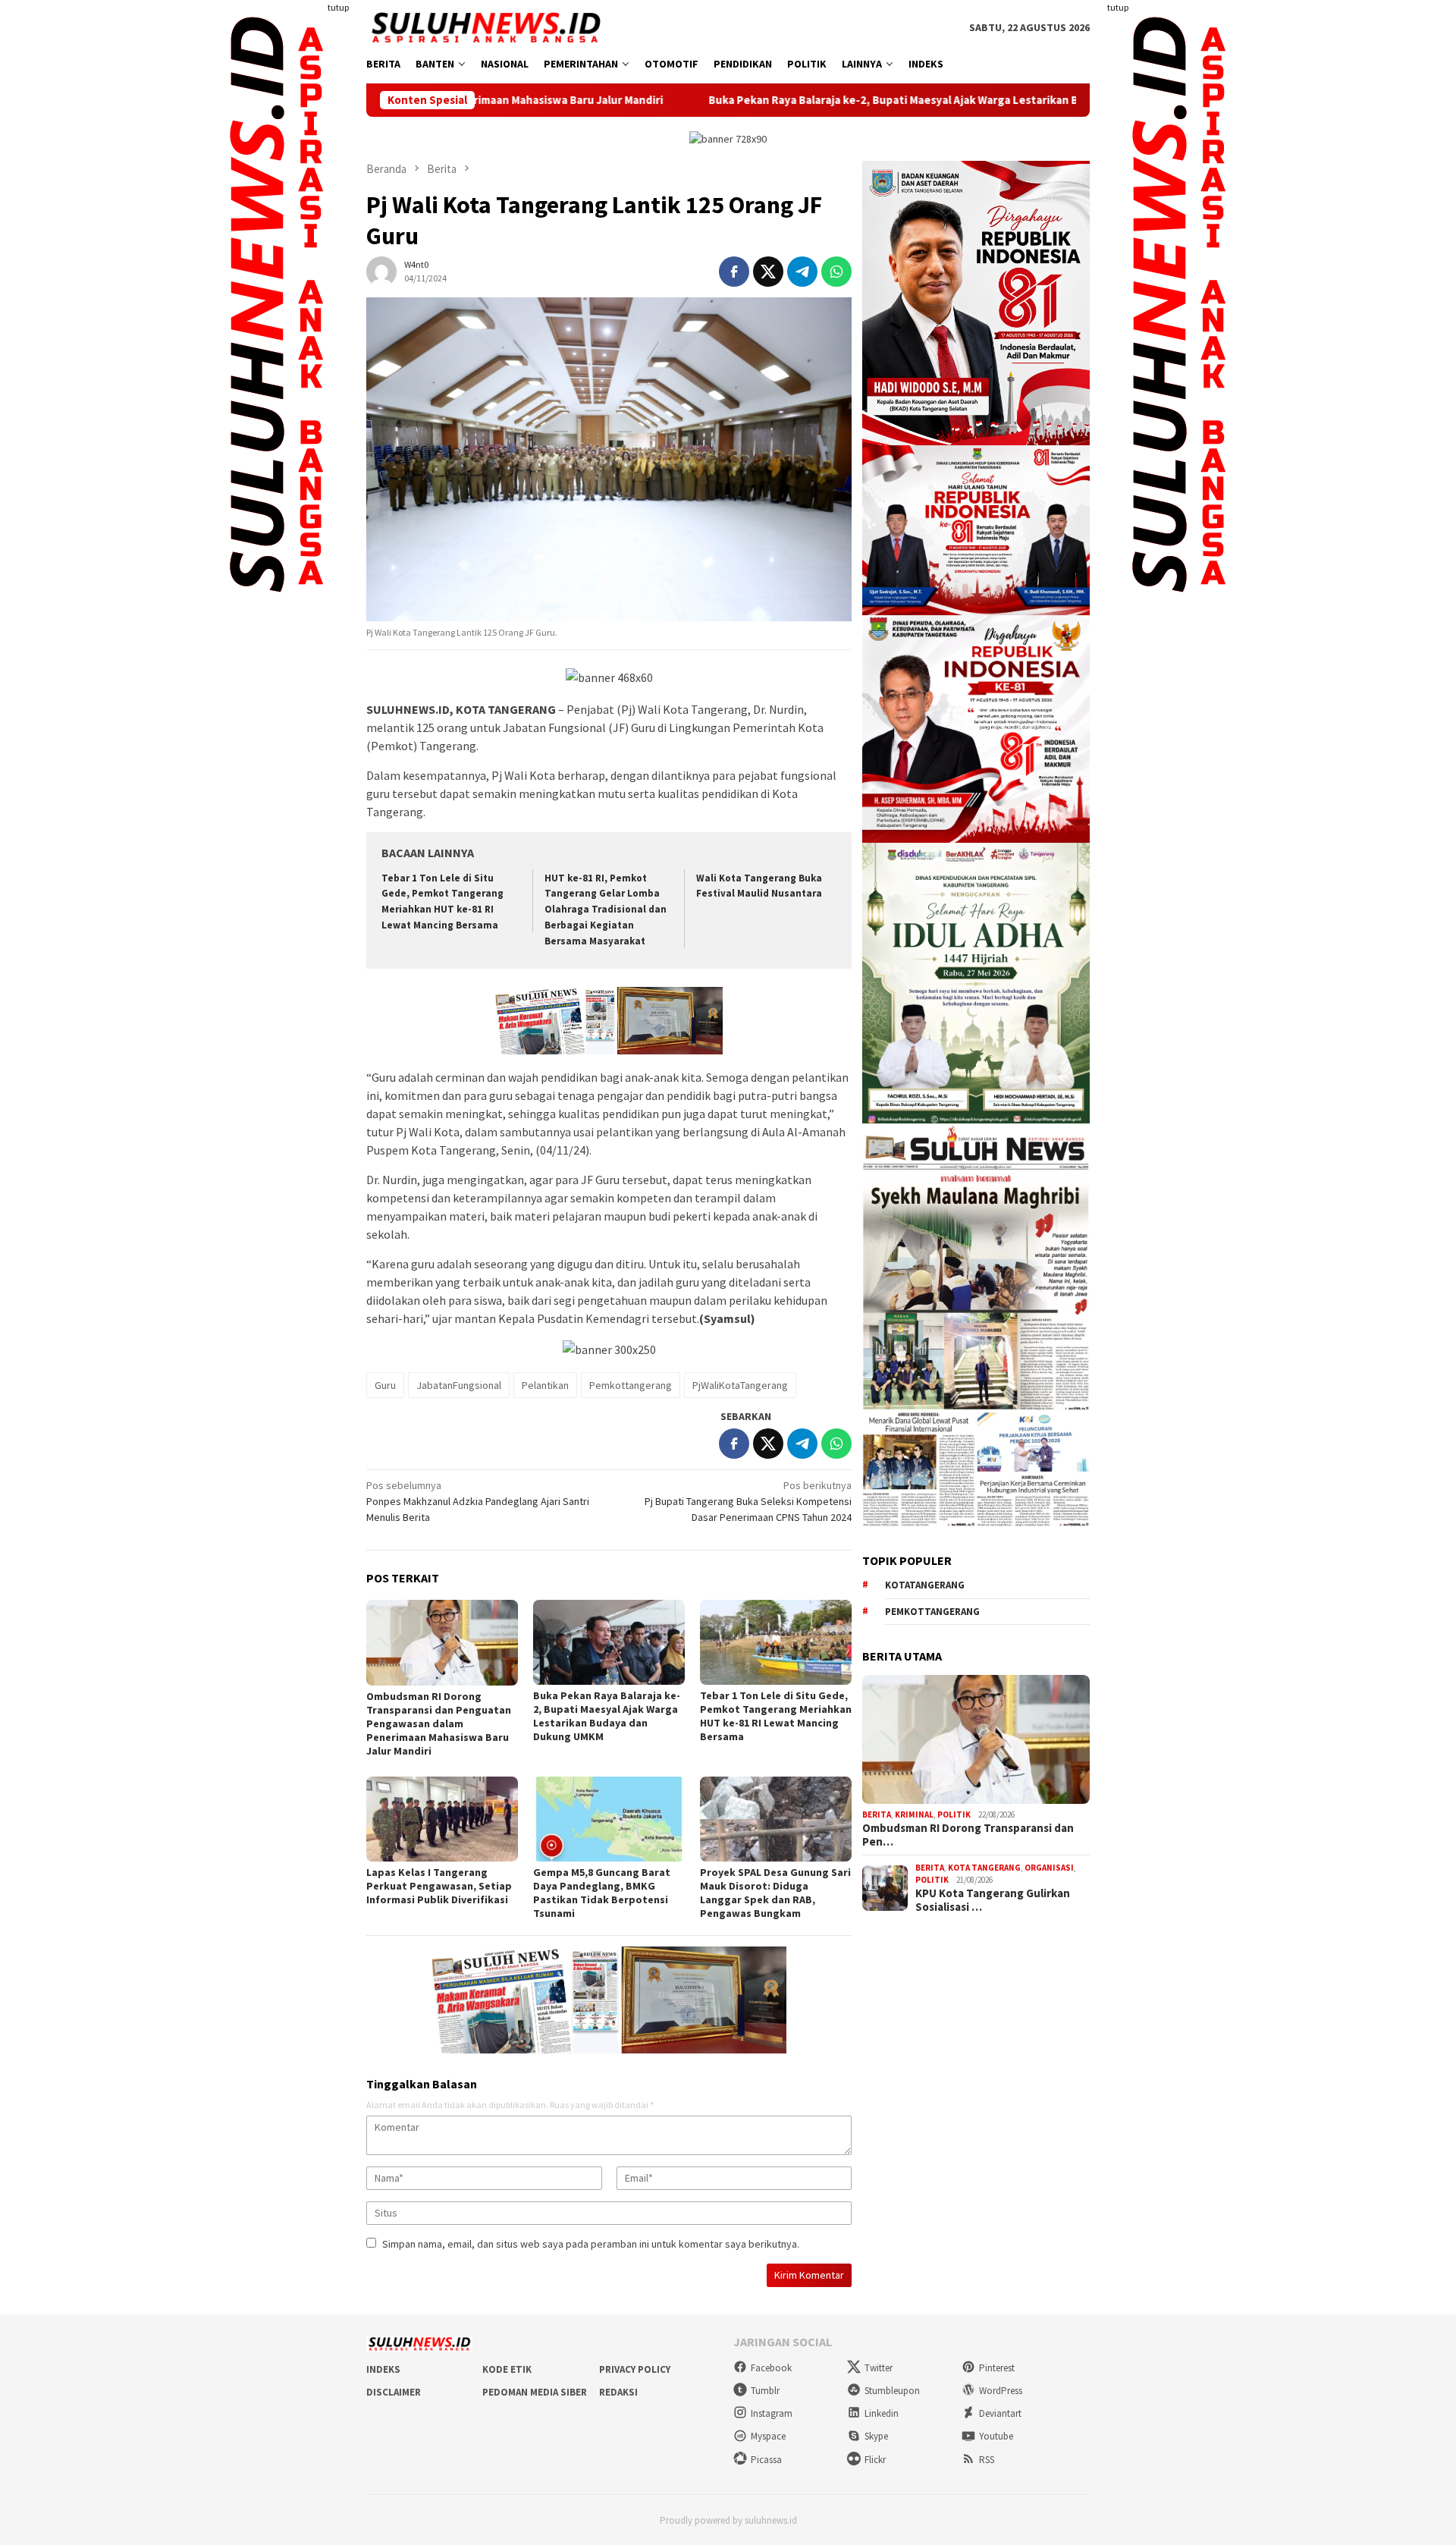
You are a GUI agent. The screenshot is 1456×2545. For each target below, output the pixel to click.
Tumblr (765, 2391)
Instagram (772, 2413)
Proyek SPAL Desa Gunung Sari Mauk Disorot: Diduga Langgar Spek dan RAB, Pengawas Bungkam (775, 1893)
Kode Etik (507, 2369)
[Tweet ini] (768, 272)
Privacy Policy (635, 2369)
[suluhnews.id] (486, 27)
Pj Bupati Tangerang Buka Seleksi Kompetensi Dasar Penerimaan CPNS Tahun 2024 (748, 1501)
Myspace (768, 2436)
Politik (954, 1815)
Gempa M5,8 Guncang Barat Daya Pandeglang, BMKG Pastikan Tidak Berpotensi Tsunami (602, 1893)
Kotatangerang (925, 1586)
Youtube (996, 2436)
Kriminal (914, 1815)
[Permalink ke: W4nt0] (381, 270)
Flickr (875, 2460)
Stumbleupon (892, 2391)
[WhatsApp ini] (836, 272)
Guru (385, 1385)
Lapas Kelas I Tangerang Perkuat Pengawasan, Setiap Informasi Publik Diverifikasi (439, 1886)
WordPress (1001, 2391)
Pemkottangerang (631, 1385)
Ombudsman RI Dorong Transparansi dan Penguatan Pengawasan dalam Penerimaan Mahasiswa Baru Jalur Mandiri (439, 1723)
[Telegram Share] (802, 272)
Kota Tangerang (984, 1868)
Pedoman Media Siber (535, 2392)
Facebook (771, 2368)
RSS (987, 2460)
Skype (876, 2436)
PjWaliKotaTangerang (740, 1385)
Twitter (879, 2368)
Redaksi (618, 2392)
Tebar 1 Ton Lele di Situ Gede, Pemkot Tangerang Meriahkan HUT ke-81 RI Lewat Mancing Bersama (776, 1716)
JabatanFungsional (459, 1385)
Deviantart (1000, 2413)
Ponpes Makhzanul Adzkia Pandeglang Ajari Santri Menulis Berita (478, 1501)
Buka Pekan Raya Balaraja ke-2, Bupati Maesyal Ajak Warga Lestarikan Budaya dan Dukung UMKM (832, 100)
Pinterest (997, 2368)
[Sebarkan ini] (734, 272)
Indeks (383, 2369)
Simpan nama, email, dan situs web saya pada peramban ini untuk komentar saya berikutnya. (591, 2244)
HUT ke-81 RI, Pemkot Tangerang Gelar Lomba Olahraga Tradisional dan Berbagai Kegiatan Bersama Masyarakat (606, 910)
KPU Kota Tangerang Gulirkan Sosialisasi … (993, 1900)
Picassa (766, 2460)
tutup (338, 7)
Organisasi (1049, 1868)
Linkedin (882, 2413)
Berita (877, 1815)
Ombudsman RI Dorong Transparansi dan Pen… (968, 1835)
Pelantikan (545, 1385)
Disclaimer (394, 2392)
